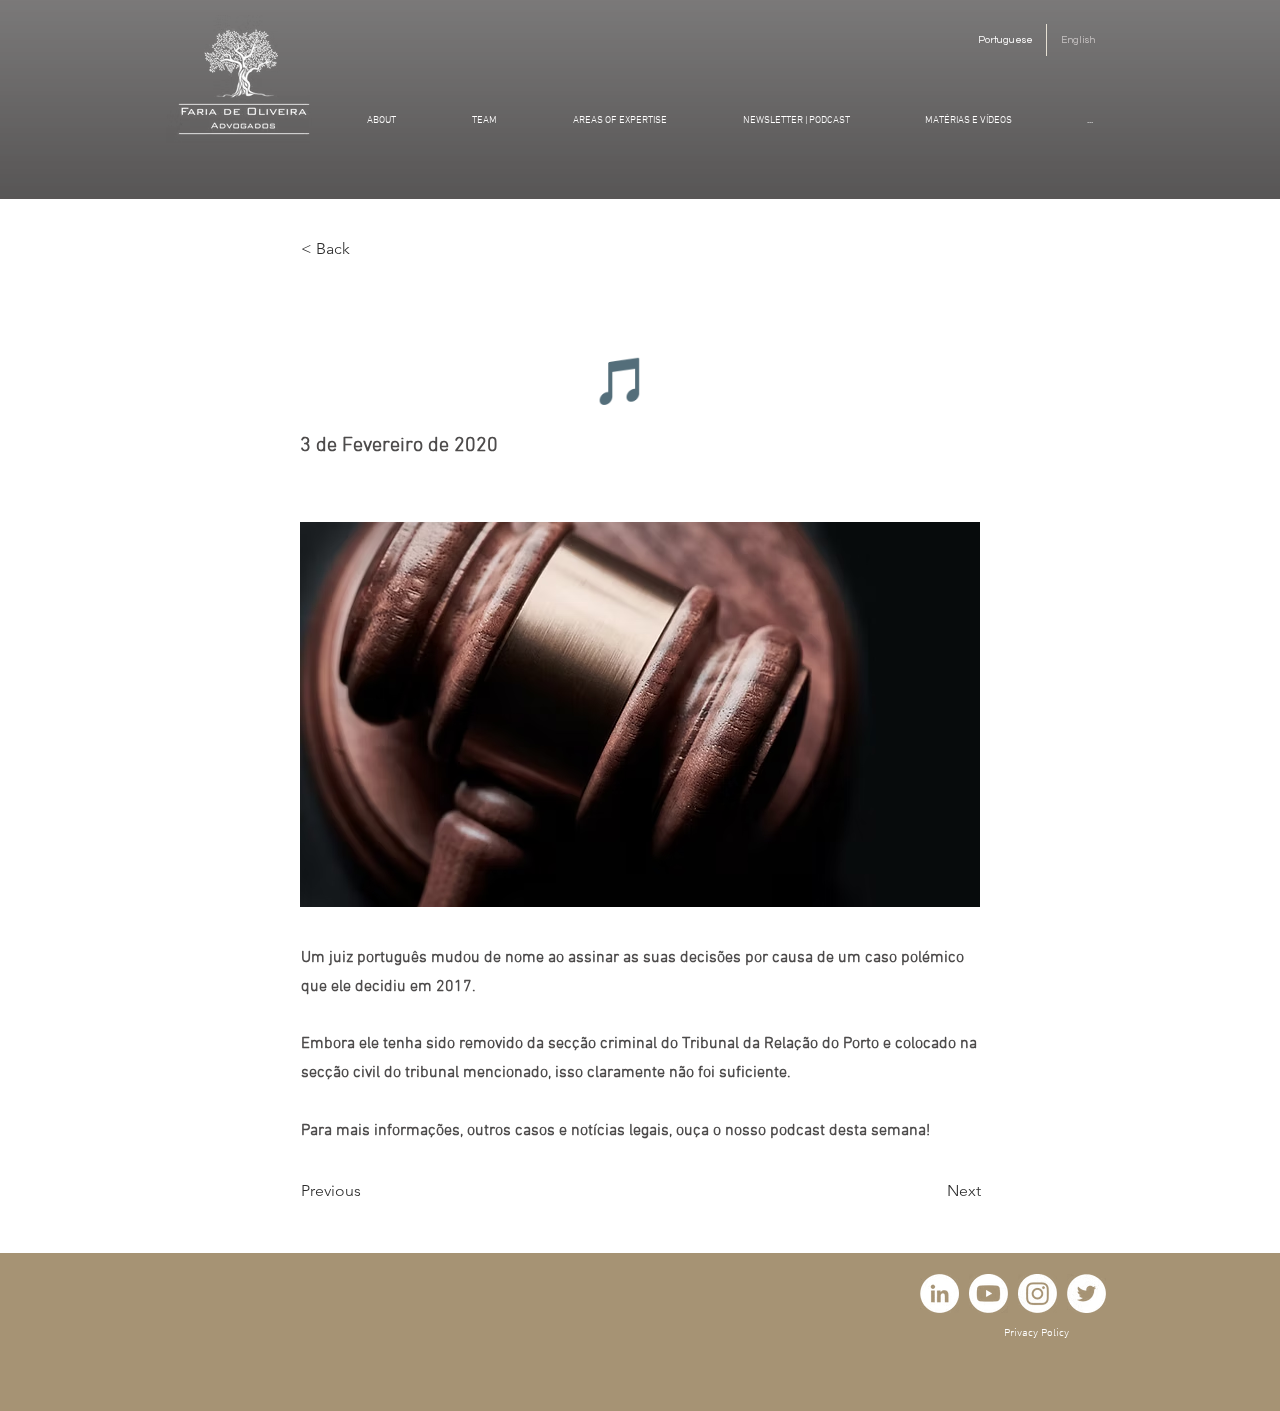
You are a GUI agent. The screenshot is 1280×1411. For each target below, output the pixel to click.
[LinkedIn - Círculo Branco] (939, 1293)
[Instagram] (1037, 1293)
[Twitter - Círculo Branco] (1086, 1293)
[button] (367, 249)
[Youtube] (988, 1293)
